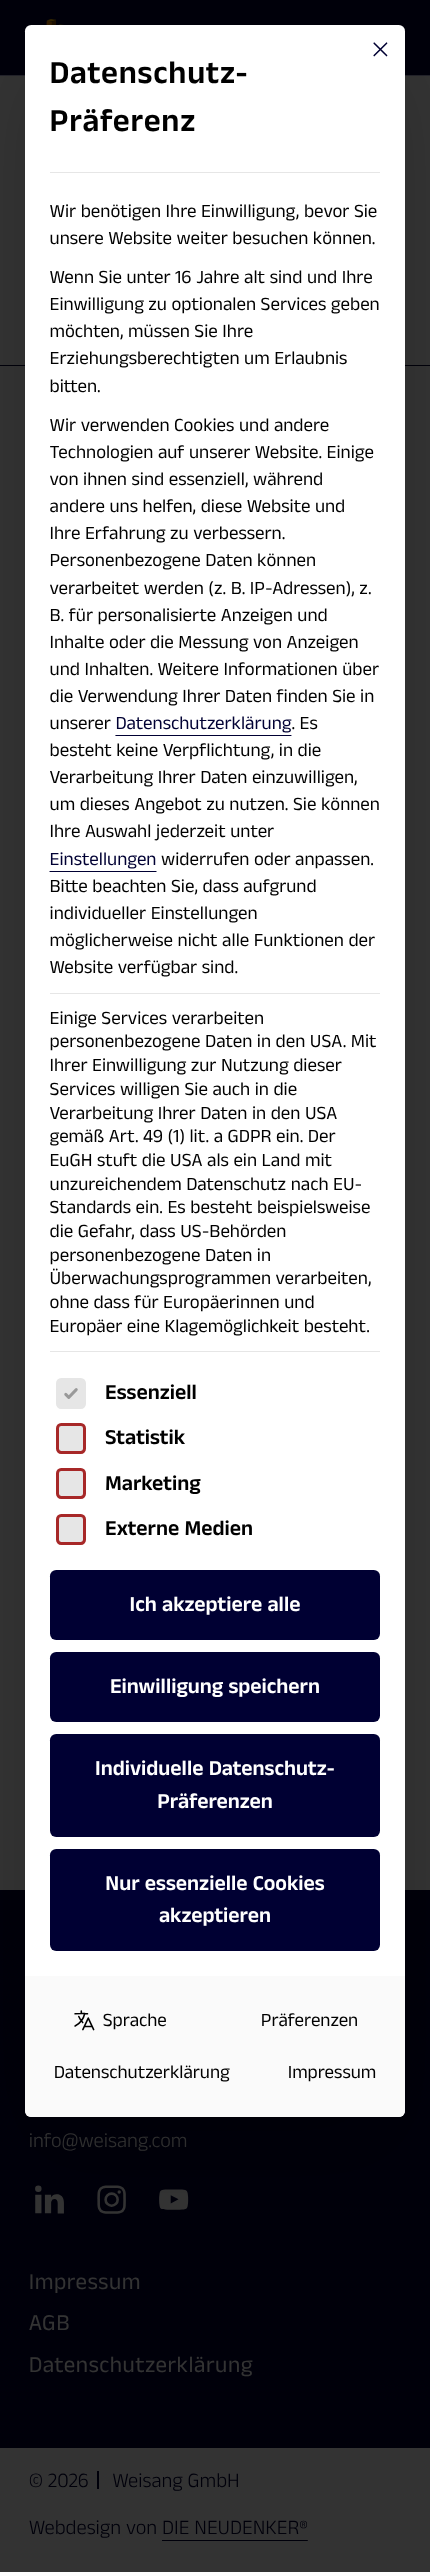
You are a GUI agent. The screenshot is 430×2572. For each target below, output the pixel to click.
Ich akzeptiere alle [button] (215, 1604)
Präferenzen (309, 2020)
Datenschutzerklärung (203, 723)
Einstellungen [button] (103, 859)
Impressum (332, 2072)
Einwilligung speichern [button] (215, 1686)
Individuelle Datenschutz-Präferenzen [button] (215, 1785)
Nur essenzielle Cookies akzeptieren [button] (214, 1900)
